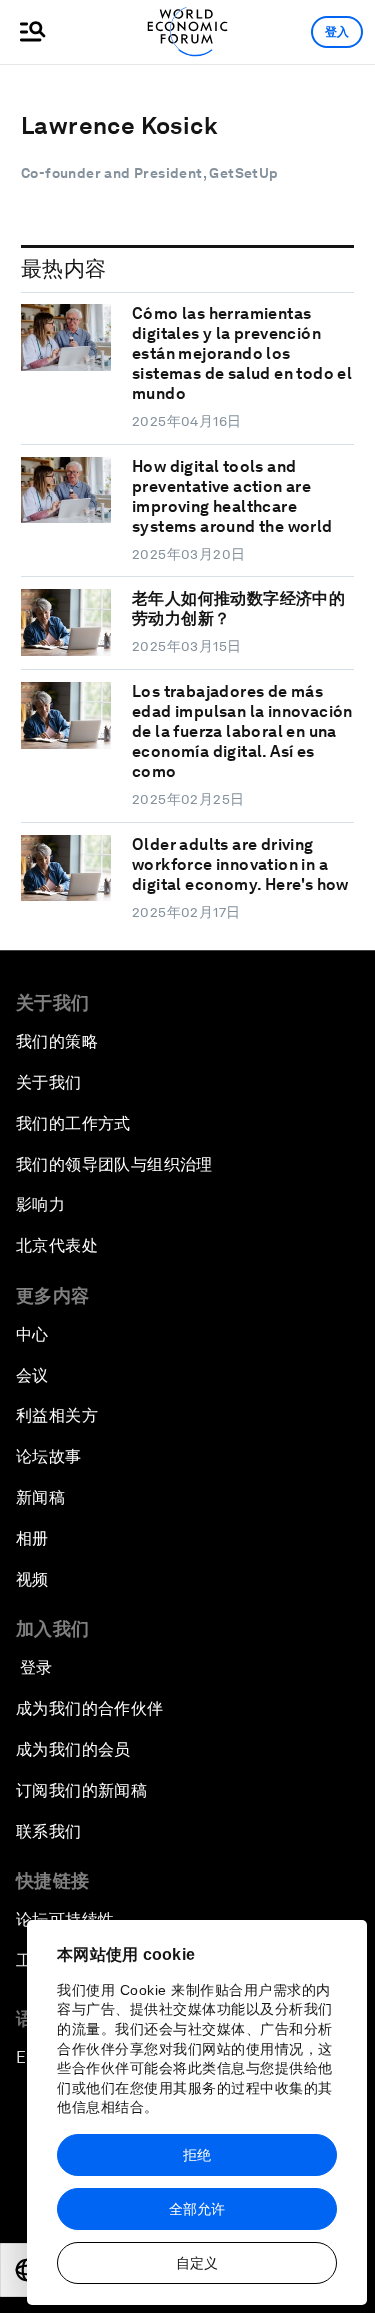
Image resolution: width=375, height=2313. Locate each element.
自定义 (197, 2263)
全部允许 (197, 2209)
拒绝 (197, 2155)
